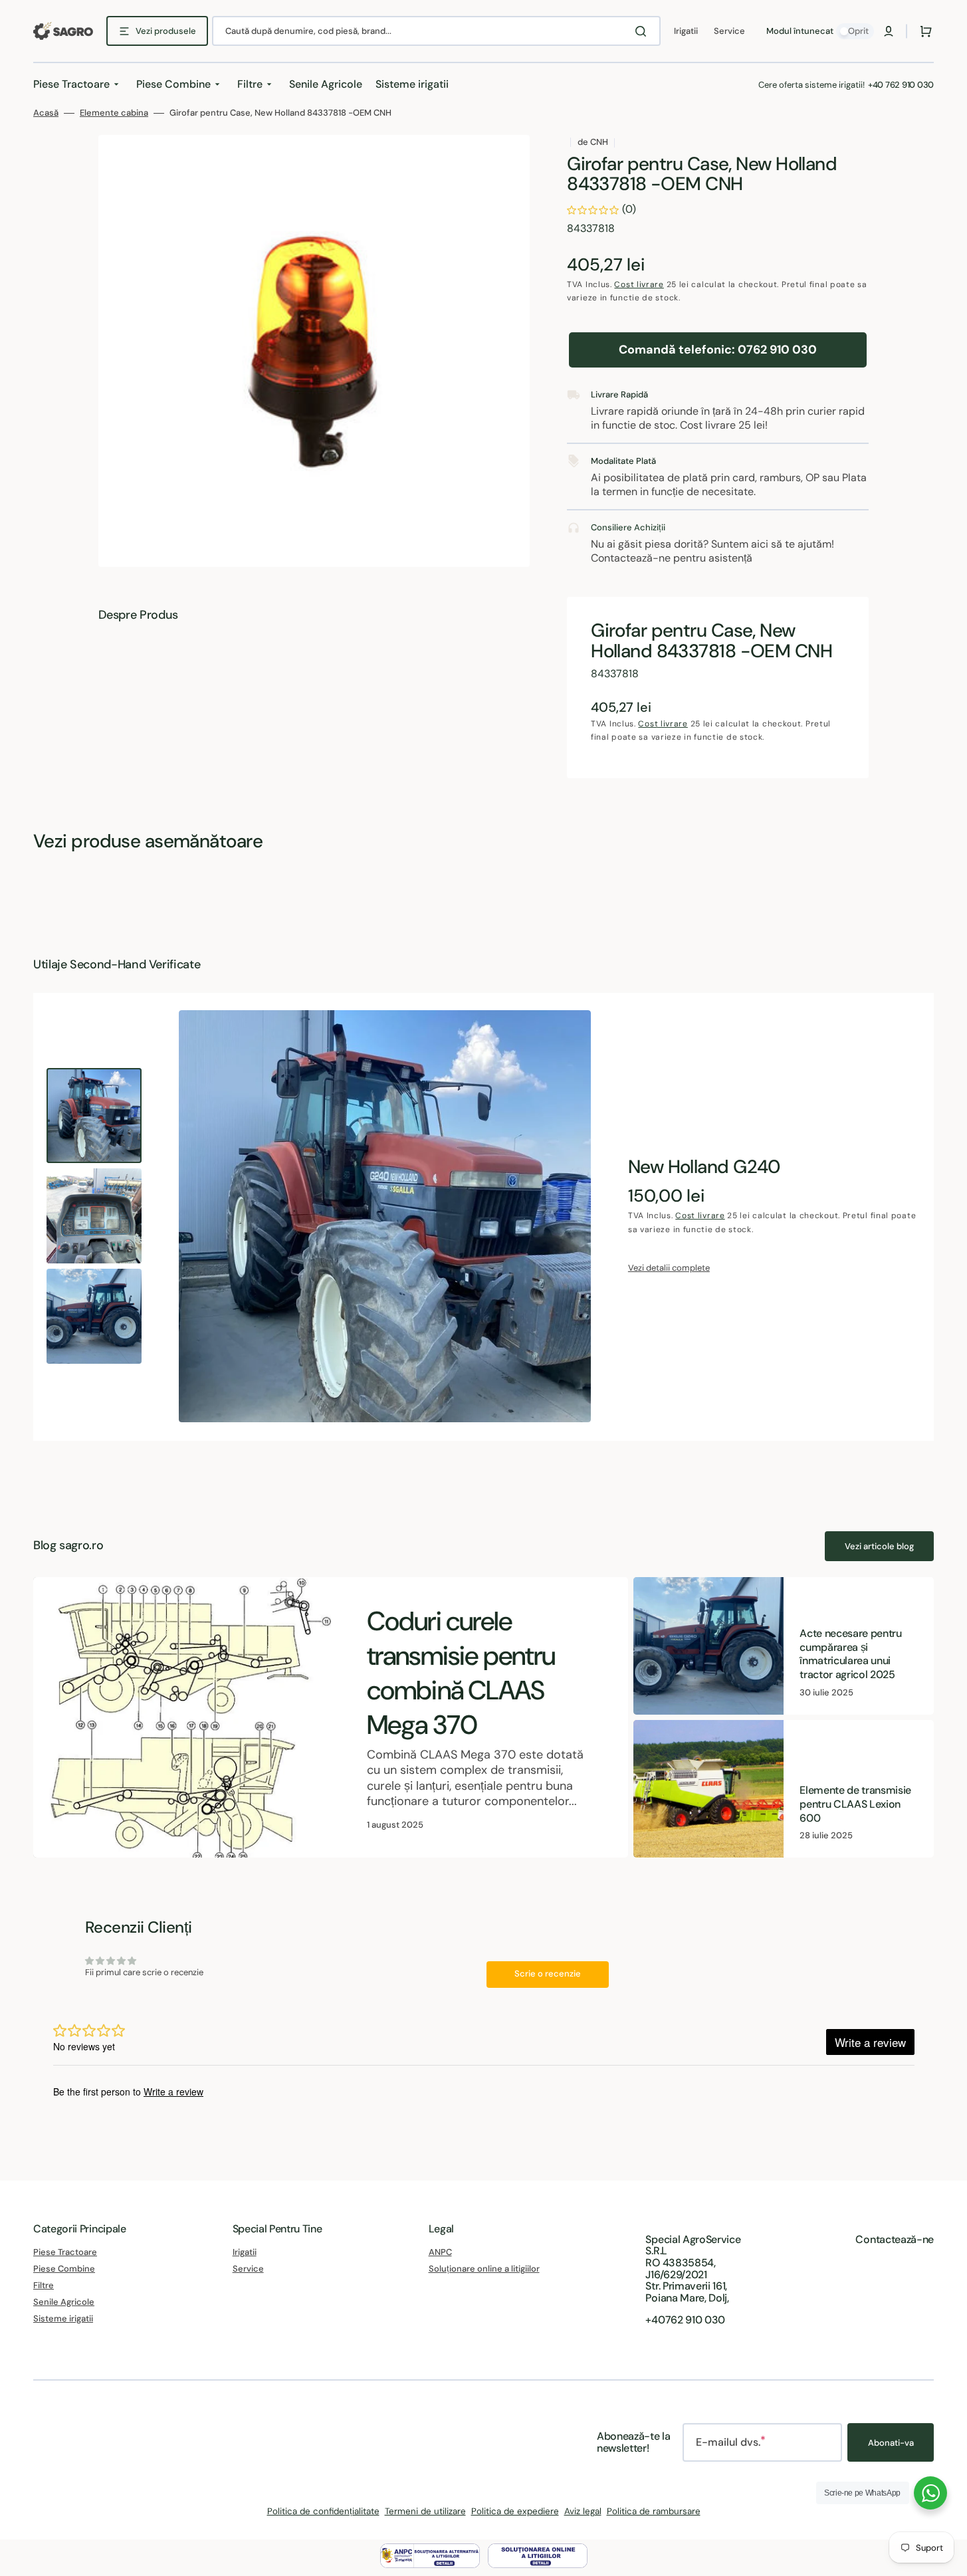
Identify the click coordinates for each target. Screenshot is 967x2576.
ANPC (440, 2252)
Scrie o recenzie (548, 1974)
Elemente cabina (114, 113)
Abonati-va (891, 2443)
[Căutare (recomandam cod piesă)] (643, 31)
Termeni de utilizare (425, 2511)
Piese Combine (64, 2269)
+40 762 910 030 (901, 85)
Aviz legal (583, 2511)
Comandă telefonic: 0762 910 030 (718, 350)
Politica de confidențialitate (323, 2511)
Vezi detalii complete (669, 1268)
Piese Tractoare (65, 2252)
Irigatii (245, 2252)
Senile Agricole (64, 2302)
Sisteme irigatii (63, 2318)
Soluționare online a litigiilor (484, 2269)
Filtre (44, 2285)
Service (248, 2269)
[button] (889, 31)
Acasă (46, 113)
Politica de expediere (515, 2511)
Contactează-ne (895, 2239)
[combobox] (436, 31)
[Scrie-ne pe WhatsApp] (930, 2493)
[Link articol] (331, 1718)
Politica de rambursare (654, 2511)
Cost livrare (639, 284)
